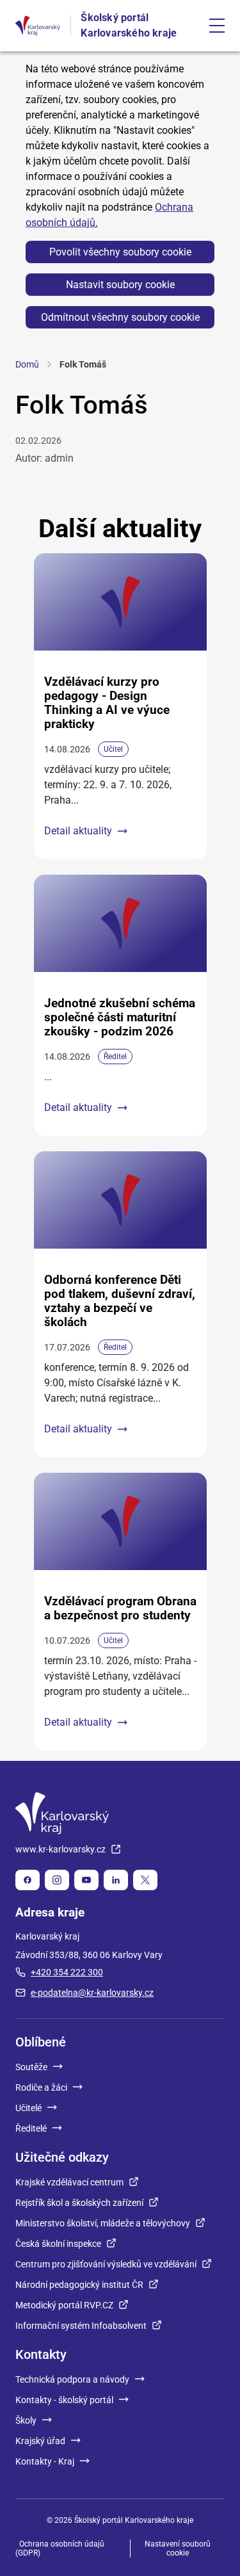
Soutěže (31, 2067)
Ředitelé (31, 2128)
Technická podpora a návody (72, 2379)
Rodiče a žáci (41, 2087)
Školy (26, 2420)
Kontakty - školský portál (64, 2400)
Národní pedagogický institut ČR (79, 2285)
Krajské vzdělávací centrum (69, 2182)
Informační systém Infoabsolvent (81, 2326)
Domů (27, 364)
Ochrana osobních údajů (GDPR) (60, 2548)
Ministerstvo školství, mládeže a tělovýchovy (103, 2223)
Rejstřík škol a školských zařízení (79, 2203)
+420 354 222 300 (67, 1972)
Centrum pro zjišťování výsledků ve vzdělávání (106, 2264)
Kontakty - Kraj (45, 2461)
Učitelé (28, 2108)
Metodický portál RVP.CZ (64, 2305)
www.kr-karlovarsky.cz (60, 1849)
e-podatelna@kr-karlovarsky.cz (92, 1993)
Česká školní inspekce (58, 2244)
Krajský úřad (40, 2441)
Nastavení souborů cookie (178, 2548)
